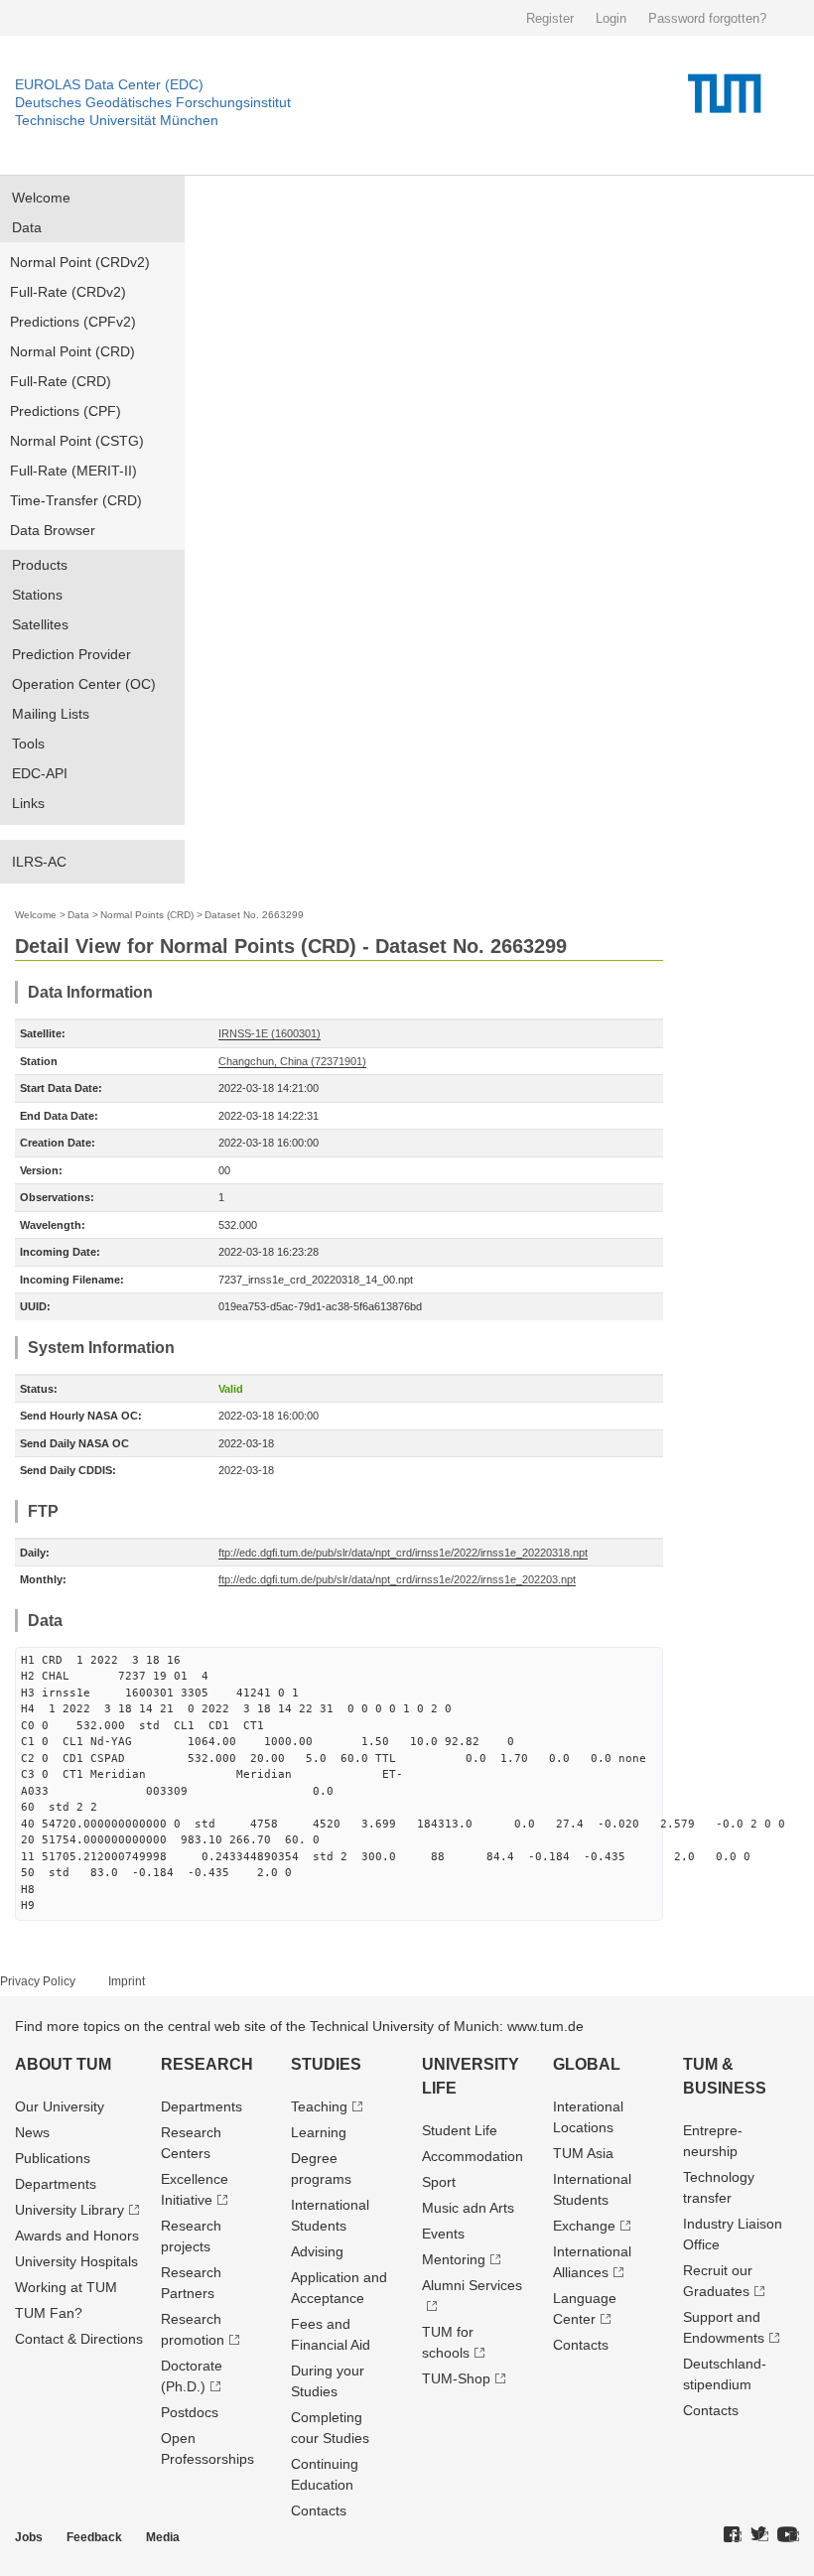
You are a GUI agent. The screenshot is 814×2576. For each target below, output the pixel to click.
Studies (326, 2064)
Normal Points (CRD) (147, 915)
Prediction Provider (71, 654)
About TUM (63, 2064)
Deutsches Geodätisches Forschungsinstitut (153, 102)
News (32, 2132)
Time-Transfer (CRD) (76, 500)
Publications (53, 2158)
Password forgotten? (707, 18)
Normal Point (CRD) (72, 351)
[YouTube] (788, 2535)
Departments (56, 2184)
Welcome (41, 198)
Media (163, 2537)
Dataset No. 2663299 (254, 915)
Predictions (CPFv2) (73, 322)
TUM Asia (583, 2153)
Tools (28, 744)
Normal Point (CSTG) (77, 441)
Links (28, 803)
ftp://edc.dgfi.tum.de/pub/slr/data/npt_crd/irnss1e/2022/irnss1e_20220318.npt (403, 1553)
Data (27, 227)
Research (207, 2064)
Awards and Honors (77, 2236)
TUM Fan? (49, 2313)
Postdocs (190, 2412)
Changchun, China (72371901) (292, 1061)
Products (40, 565)
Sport (439, 2182)
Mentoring (454, 2259)
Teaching (319, 2106)
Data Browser (53, 530)
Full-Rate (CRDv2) (68, 292)
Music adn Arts (468, 2208)
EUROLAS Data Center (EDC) (109, 84)
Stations (37, 595)
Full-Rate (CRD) (61, 381)
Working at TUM (66, 2287)
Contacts (319, 2510)
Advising (317, 2251)
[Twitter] (759, 2535)
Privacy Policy (38, 1981)
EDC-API (40, 773)
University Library (69, 2210)
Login (611, 18)
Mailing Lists (51, 714)
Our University (60, 2106)
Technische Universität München (117, 120)
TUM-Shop (456, 2378)
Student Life (460, 2130)
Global (587, 2064)
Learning (319, 2132)
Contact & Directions (79, 2339)
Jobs (29, 2537)
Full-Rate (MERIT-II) (73, 471)
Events (443, 2234)
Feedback (94, 2537)
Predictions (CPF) (66, 411)
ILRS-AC (39, 862)
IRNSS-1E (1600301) (270, 1033)
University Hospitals (76, 2261)
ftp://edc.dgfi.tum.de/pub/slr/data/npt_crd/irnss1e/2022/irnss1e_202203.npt (397, 1579)
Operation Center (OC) (84, 684)
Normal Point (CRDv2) (80, 262)
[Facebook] (733, 2535)
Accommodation (473, 2156)
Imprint (127, 1981)
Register (550, 18)
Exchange (584, 2226)
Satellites (40, 624)
